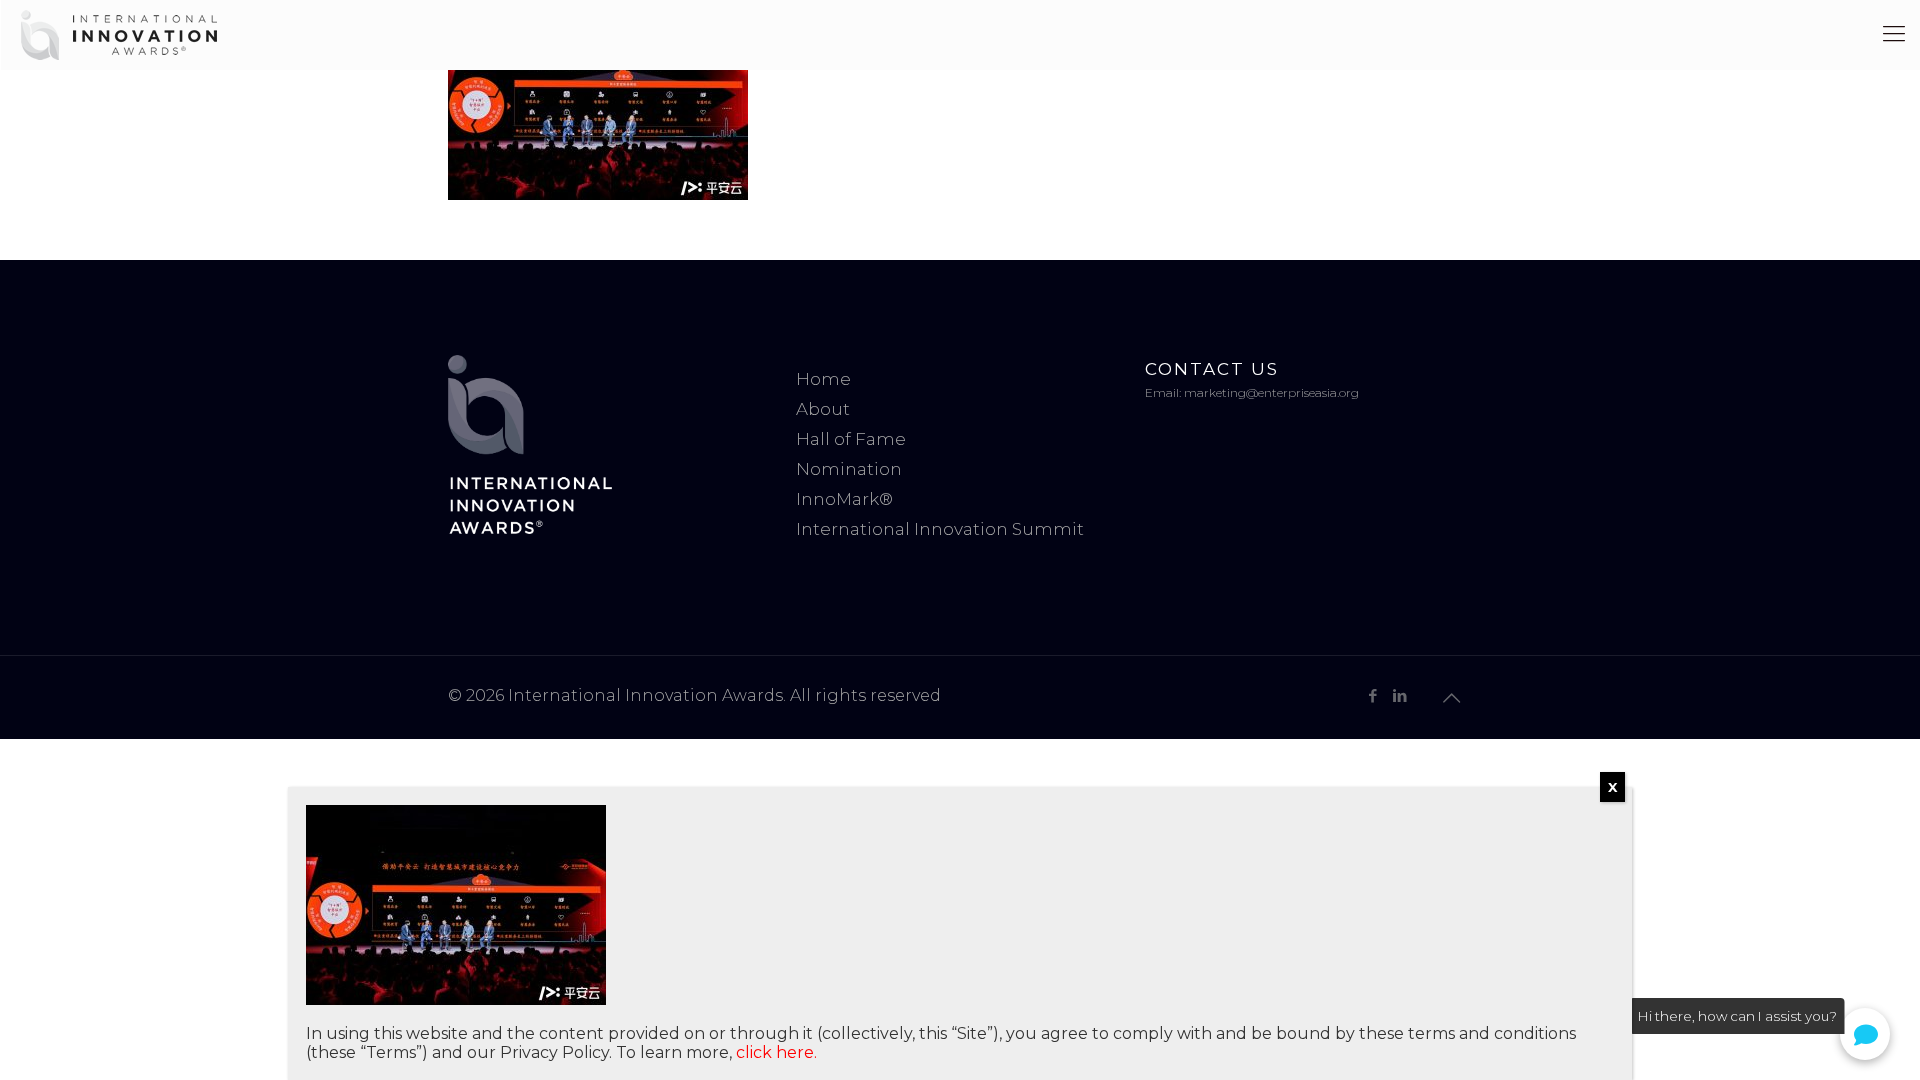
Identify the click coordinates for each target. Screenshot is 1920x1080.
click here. (776, 1052)
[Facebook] (1372, 695)
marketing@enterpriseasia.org (1271, 392)
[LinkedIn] (1399, 695)
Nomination (849, 469)
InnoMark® (844, 499)
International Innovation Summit (940, 529)
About (823, 409)
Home (823, 379)
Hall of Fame (851, 439)
